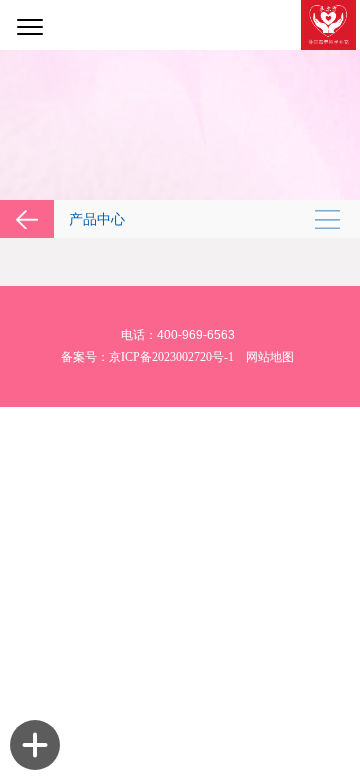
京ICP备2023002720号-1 (171, 357)
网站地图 (270, 357)
